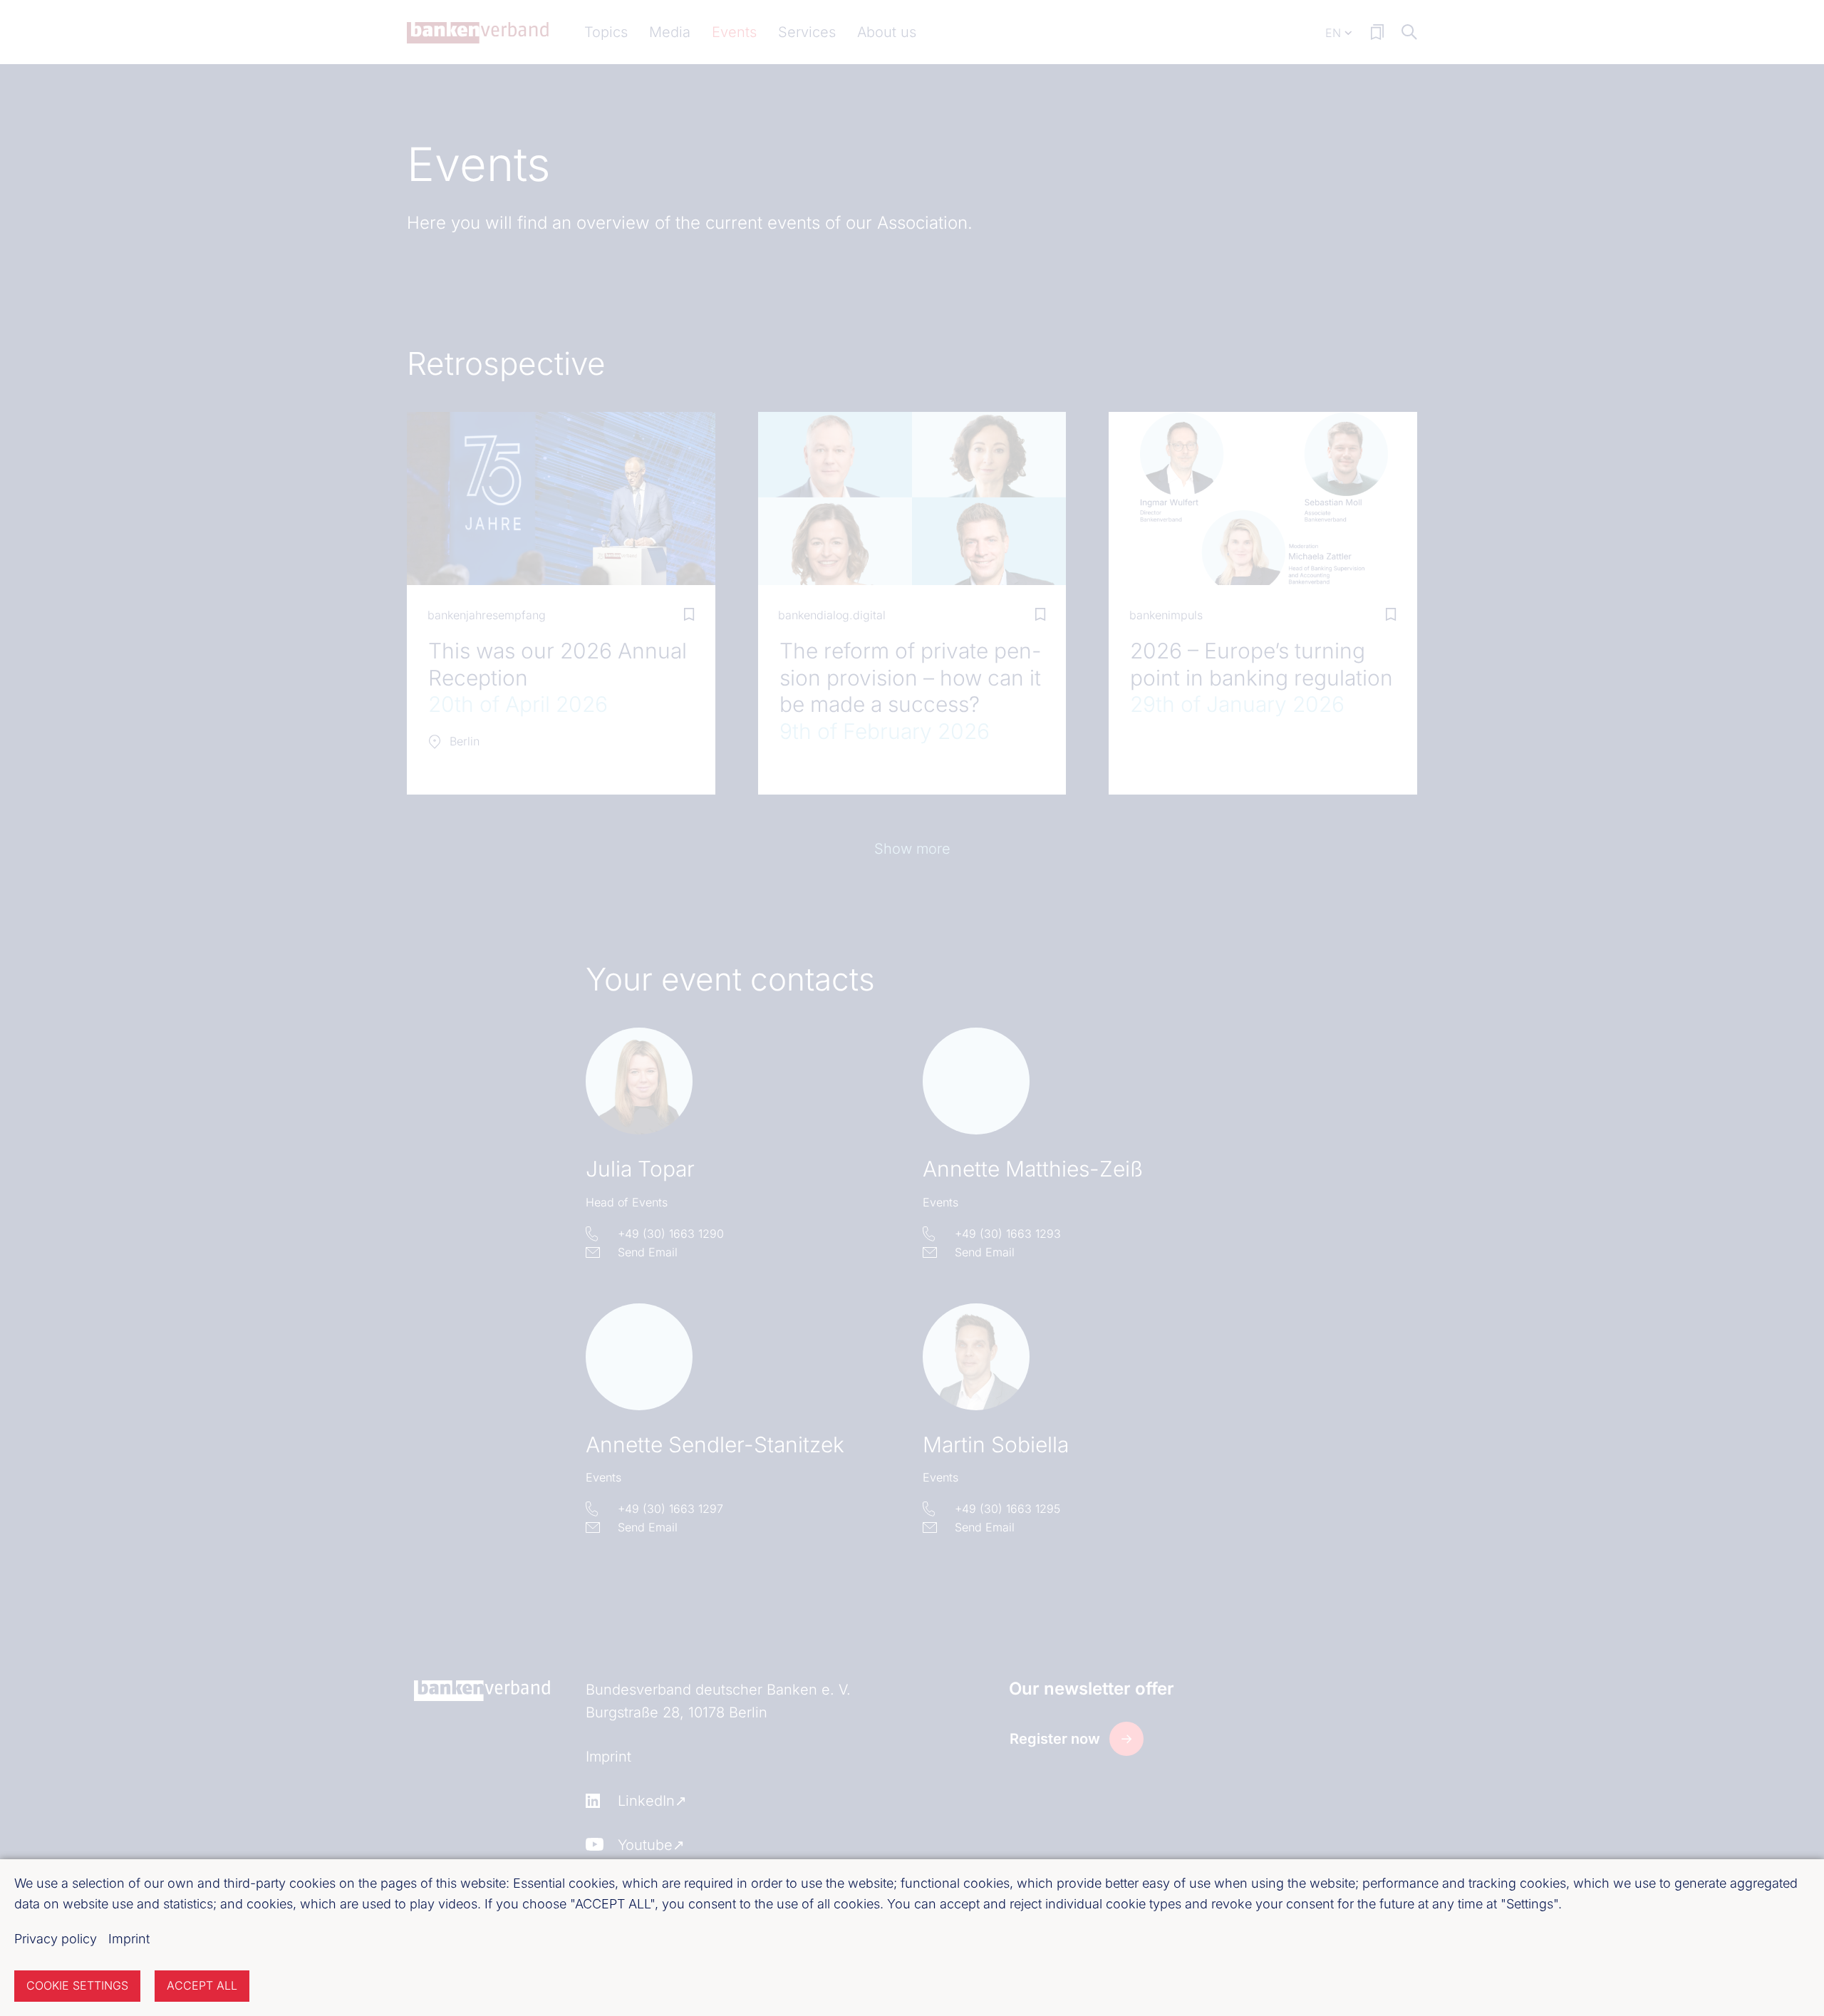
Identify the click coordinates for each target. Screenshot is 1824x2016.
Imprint (129, 1939)
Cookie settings (77, 1985)
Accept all (202, 1985)
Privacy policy (56, 1939)
